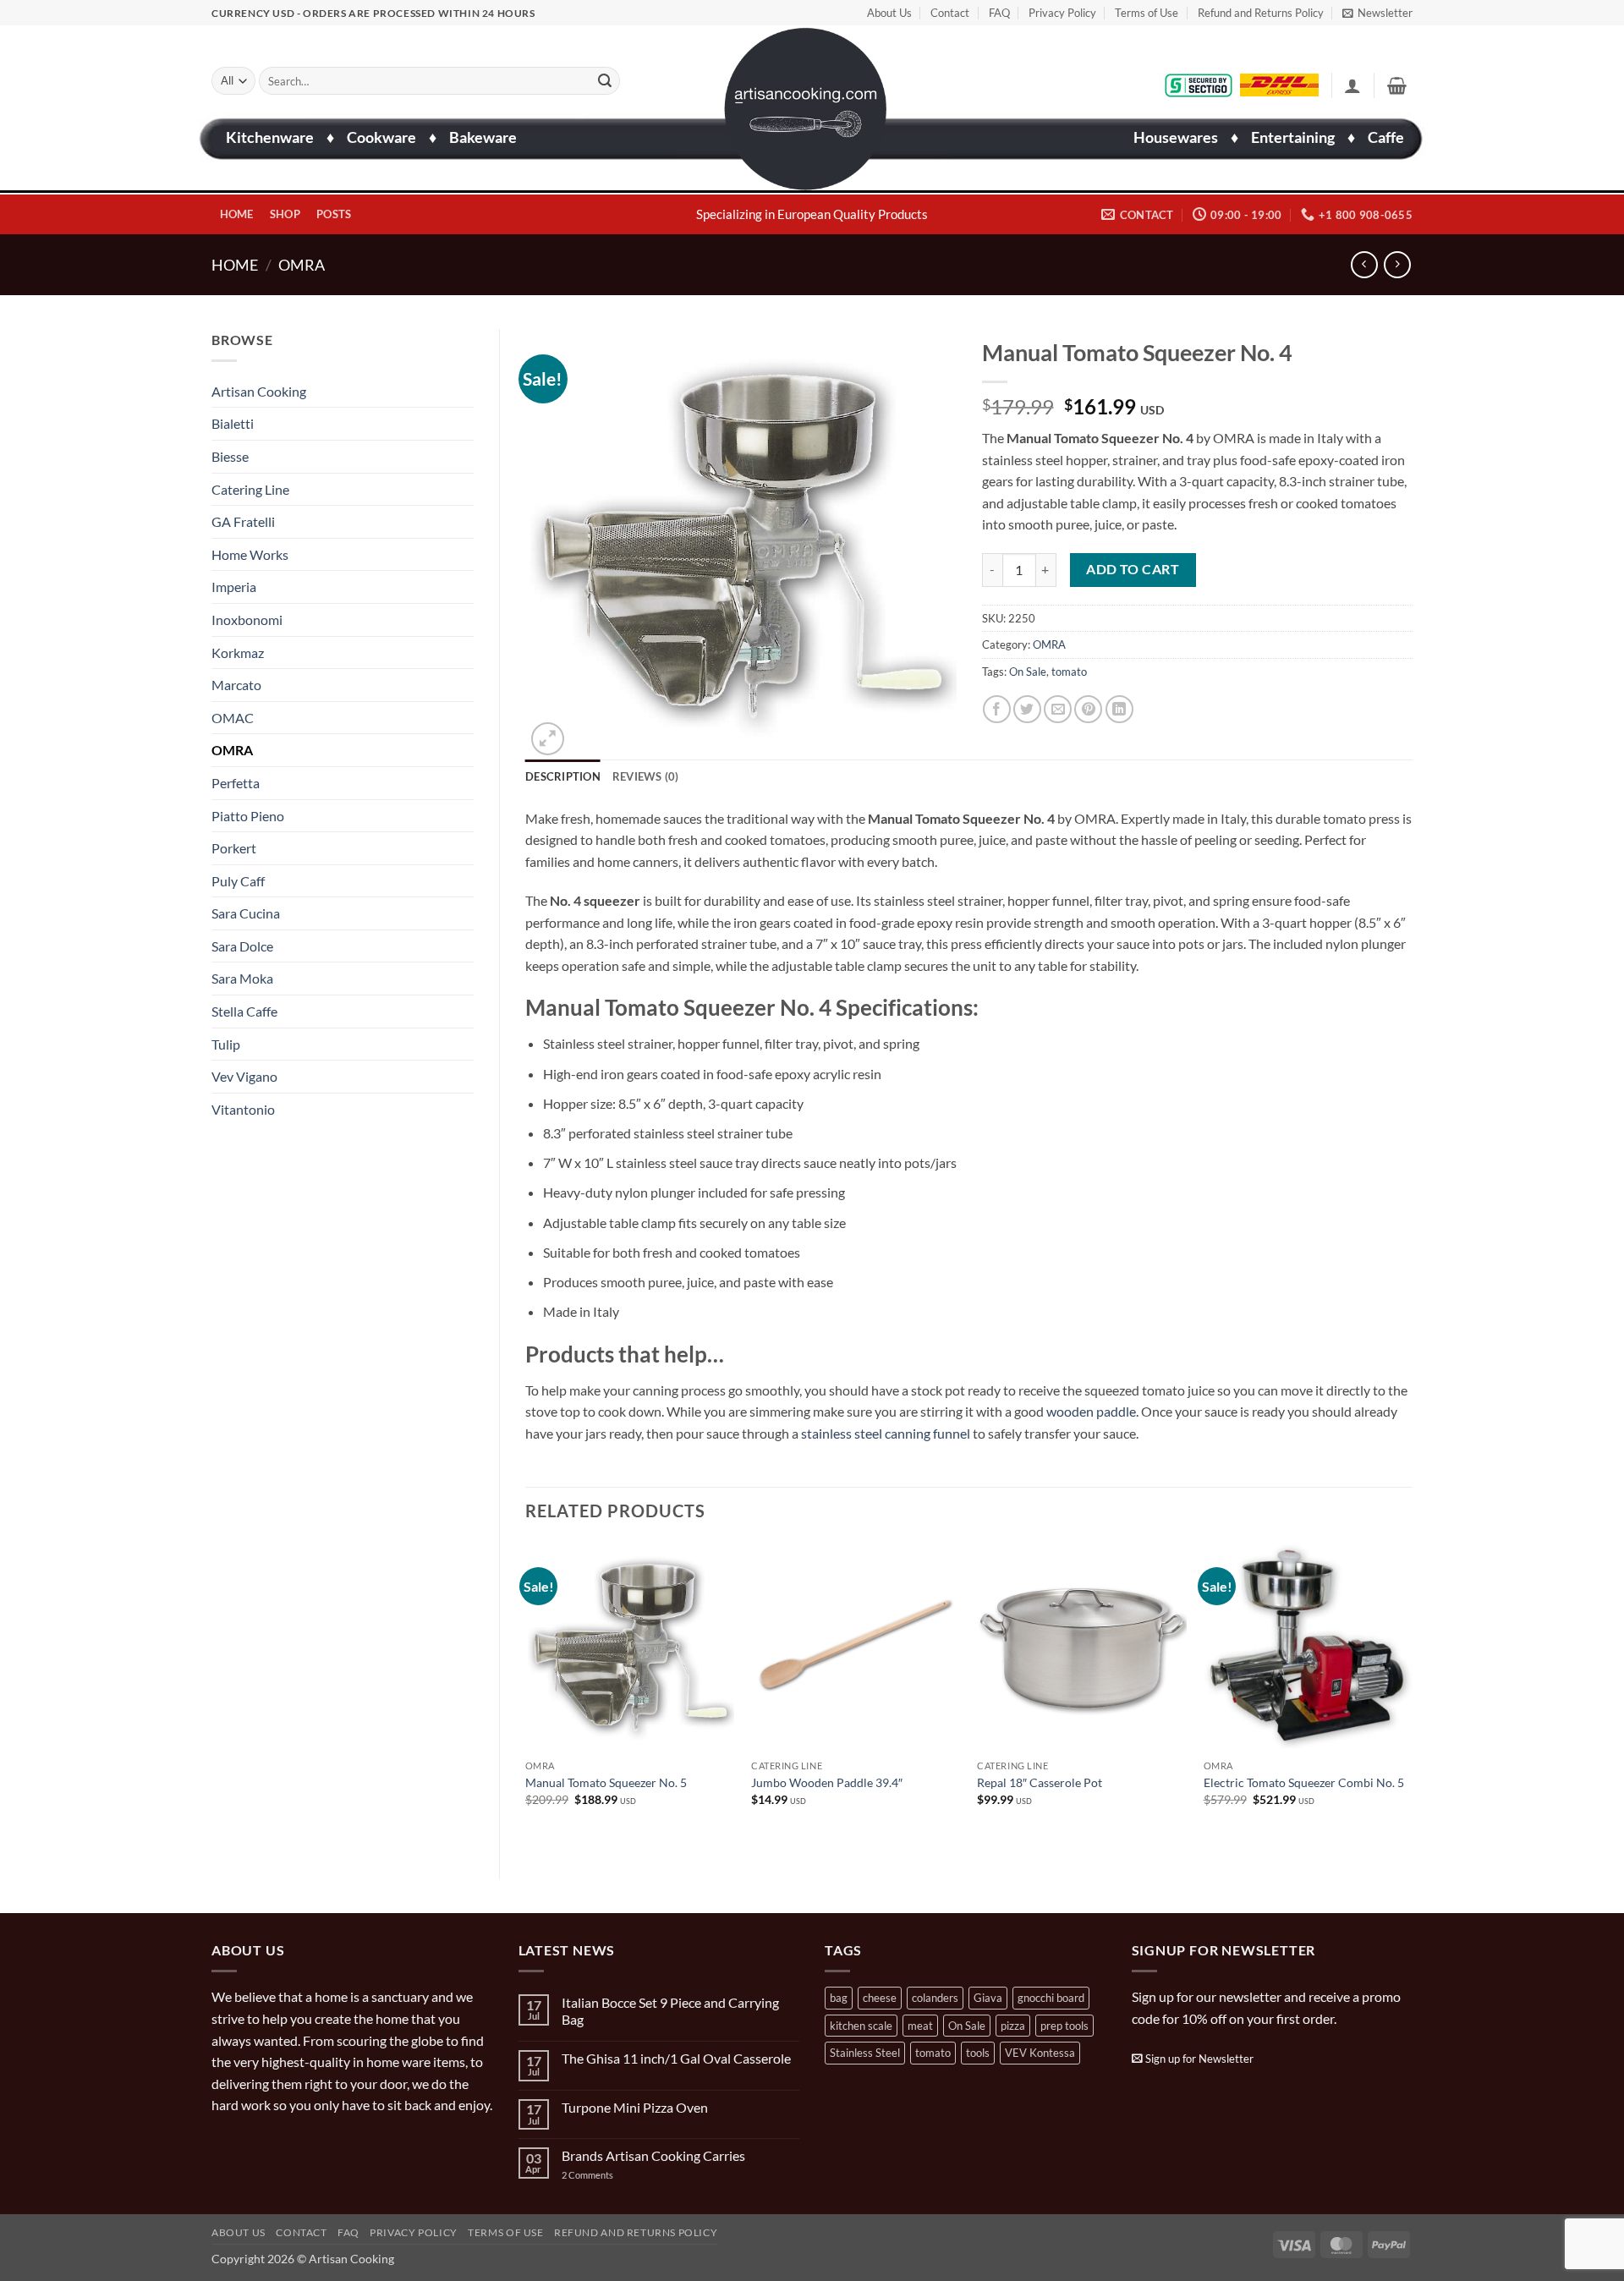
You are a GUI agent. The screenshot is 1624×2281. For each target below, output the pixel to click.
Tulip (226, 1044)
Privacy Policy (1062, 13)
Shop (285, 214)
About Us (889, 13)
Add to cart (1133, 569)
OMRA (302, 265)
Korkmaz (238, 652)
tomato (1069, 672)
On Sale (1028, 672)
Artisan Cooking (259, 391)
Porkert (234, 848)
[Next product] (1364, 264)
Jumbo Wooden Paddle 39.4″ (827, 1782)
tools (978, 2053)
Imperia (234, 587)
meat (920, 2026)
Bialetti (233, 423)
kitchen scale (861, 2026)
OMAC (233, 718)
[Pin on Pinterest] (1088, 709)
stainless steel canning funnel (886, 1433)
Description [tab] (563, 776)
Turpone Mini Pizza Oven (635, 2107)
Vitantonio (243, 1109)
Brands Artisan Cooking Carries (653, 2155)
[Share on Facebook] (997, 709)
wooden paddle (1091, 1411)
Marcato (236, 685)
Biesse (230, 456)
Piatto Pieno (248, 816)
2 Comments (604, 2175)
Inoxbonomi (247, 620)
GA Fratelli (243, 521)
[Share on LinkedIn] (1119, 709)
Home (237, 214)
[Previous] (526, 1696)
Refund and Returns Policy (1261, 13)
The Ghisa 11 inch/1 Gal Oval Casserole (676, 2058)
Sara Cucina (246, 913)
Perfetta (236, 783)
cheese (880, 1998)
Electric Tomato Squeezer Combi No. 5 (1304, 1782)
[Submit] (605, 81)
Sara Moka (242, 978)
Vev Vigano (244, 1076)
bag (839, 1998)
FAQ (999, 13)
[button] (1377, 13)
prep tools (1064, 2026)
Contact (950, 13)
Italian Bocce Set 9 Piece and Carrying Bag (670, 2010)
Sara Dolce (242, 946)
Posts (334, 214)
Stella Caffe (244, 1011)
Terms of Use (1147, 13)
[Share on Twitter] (1027, 709)
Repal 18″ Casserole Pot (1040, 1782)
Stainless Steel (865, 2053)
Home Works (250, 554)
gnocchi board (1051, 1998)
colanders (935, 1998)
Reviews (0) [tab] (646, 776)
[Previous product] (1397, 264)
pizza (1013, 2026)
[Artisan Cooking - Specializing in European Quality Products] (806, 109)
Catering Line (250, 489)
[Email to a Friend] (1058, 709)
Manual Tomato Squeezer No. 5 (606, 1782)
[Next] (1412, 1696)
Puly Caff (238, 881)
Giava (988, 1998)
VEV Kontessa (1040, 2053)
